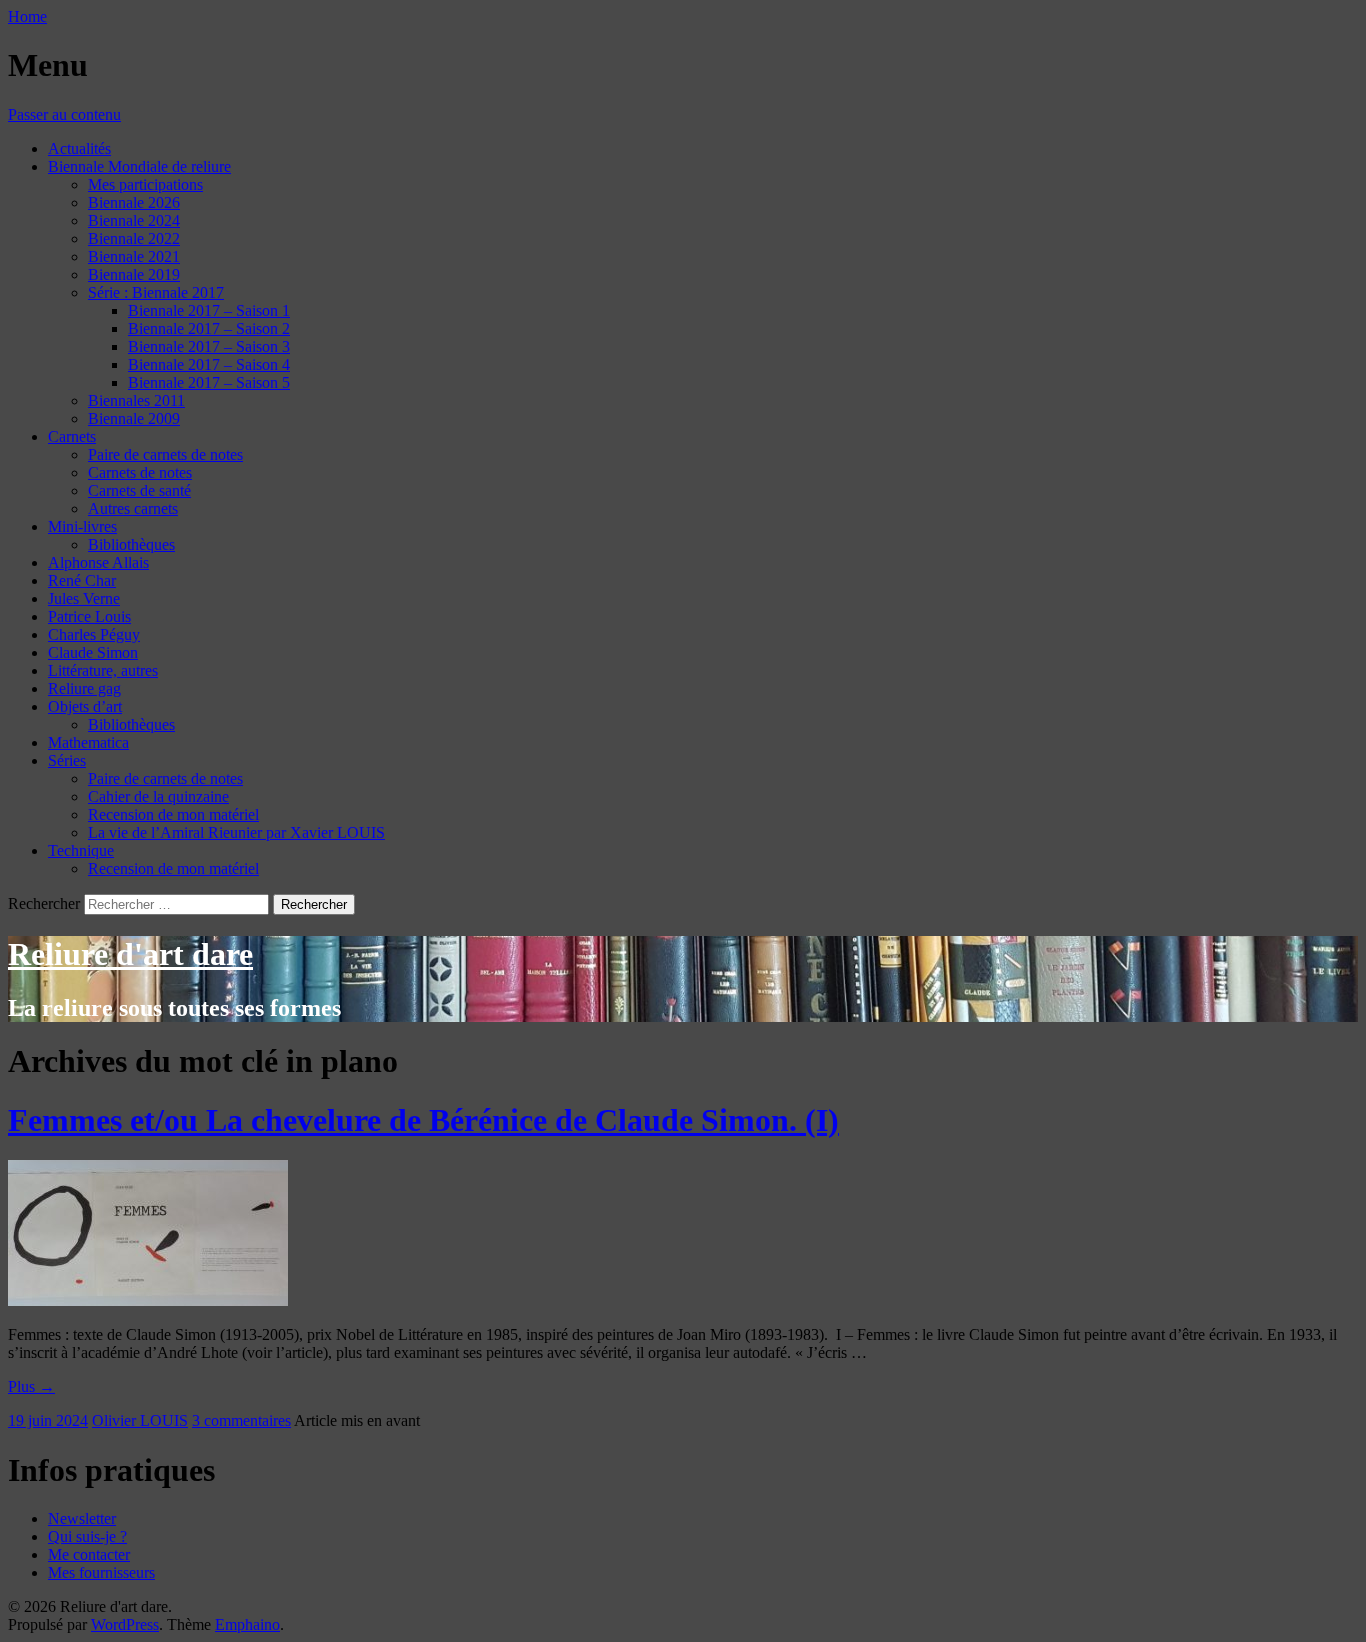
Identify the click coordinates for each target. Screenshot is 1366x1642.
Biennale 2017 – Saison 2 (209, 328)
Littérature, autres (103, 670)
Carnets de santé (139, 490)
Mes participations (145, 184)
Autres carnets (133, 508)
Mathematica (88, 742)
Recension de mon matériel (173, 814)
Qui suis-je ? (87, 1536)
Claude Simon (93, 652)
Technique (81, 850)
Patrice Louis (89, 616)
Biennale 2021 (134, 256)
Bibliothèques (131, 544)
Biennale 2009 (134, 418)
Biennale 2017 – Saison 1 (209, 310)
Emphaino (247, 1624)
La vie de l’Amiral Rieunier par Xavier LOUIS (236, 832)
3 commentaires (241, 1420)
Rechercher (44, 903)
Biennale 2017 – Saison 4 (209, 364)
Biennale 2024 (134, 220)
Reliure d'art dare (130, 954)
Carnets (72, 436)
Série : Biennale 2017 (156, 292)
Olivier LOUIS (140, 1420)
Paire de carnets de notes (165, 454)
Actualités (79, 148)
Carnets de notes (140, 472)
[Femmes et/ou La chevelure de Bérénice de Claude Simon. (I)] (148, 1300)
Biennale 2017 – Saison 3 (209, 346)
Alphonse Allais (98, 562)
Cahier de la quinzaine (158, 796)
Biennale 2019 (134, 274)
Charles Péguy (94, 634)
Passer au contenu (64, 114)
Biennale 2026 (134, 202)
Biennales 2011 (136, 400)
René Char (82, 580)
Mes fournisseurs (101, 1572)
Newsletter (82, 1518)
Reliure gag (84, 688)
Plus (31, 1386)
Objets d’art (85, 706)
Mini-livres (82, 526)
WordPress (125, 1624)
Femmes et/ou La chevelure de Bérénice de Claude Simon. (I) (423, 1120)
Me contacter (89, 1554)
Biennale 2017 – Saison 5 (209, 382)
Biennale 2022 (134, 238)
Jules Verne (84, 598)
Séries (67, 760)
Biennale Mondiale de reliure (139, 166)
